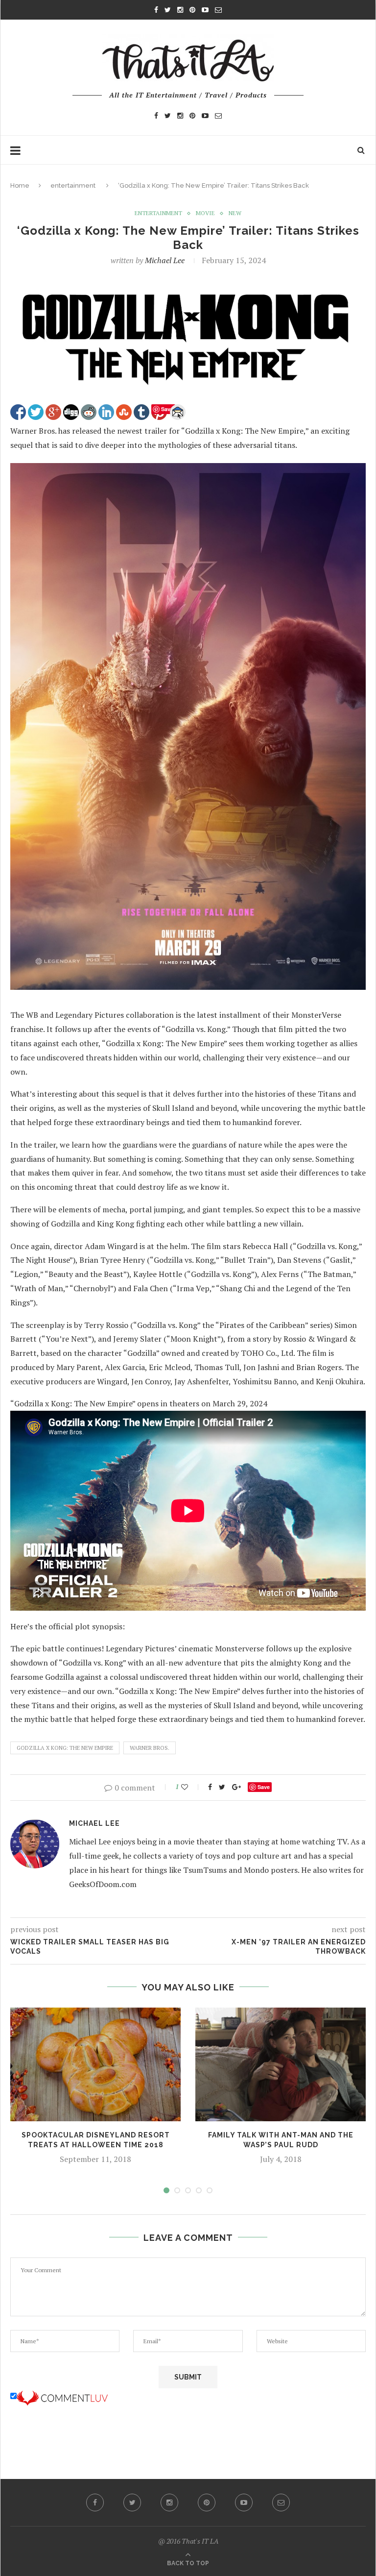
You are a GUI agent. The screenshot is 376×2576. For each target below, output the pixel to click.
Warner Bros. (150, 1748)
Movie (205, 213)
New (235, 213)
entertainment (73, 185)
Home (20, 185)
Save (264, 1787)
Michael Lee (165, 260)
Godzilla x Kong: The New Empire (65, 1748)
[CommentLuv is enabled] (62, 2396)
